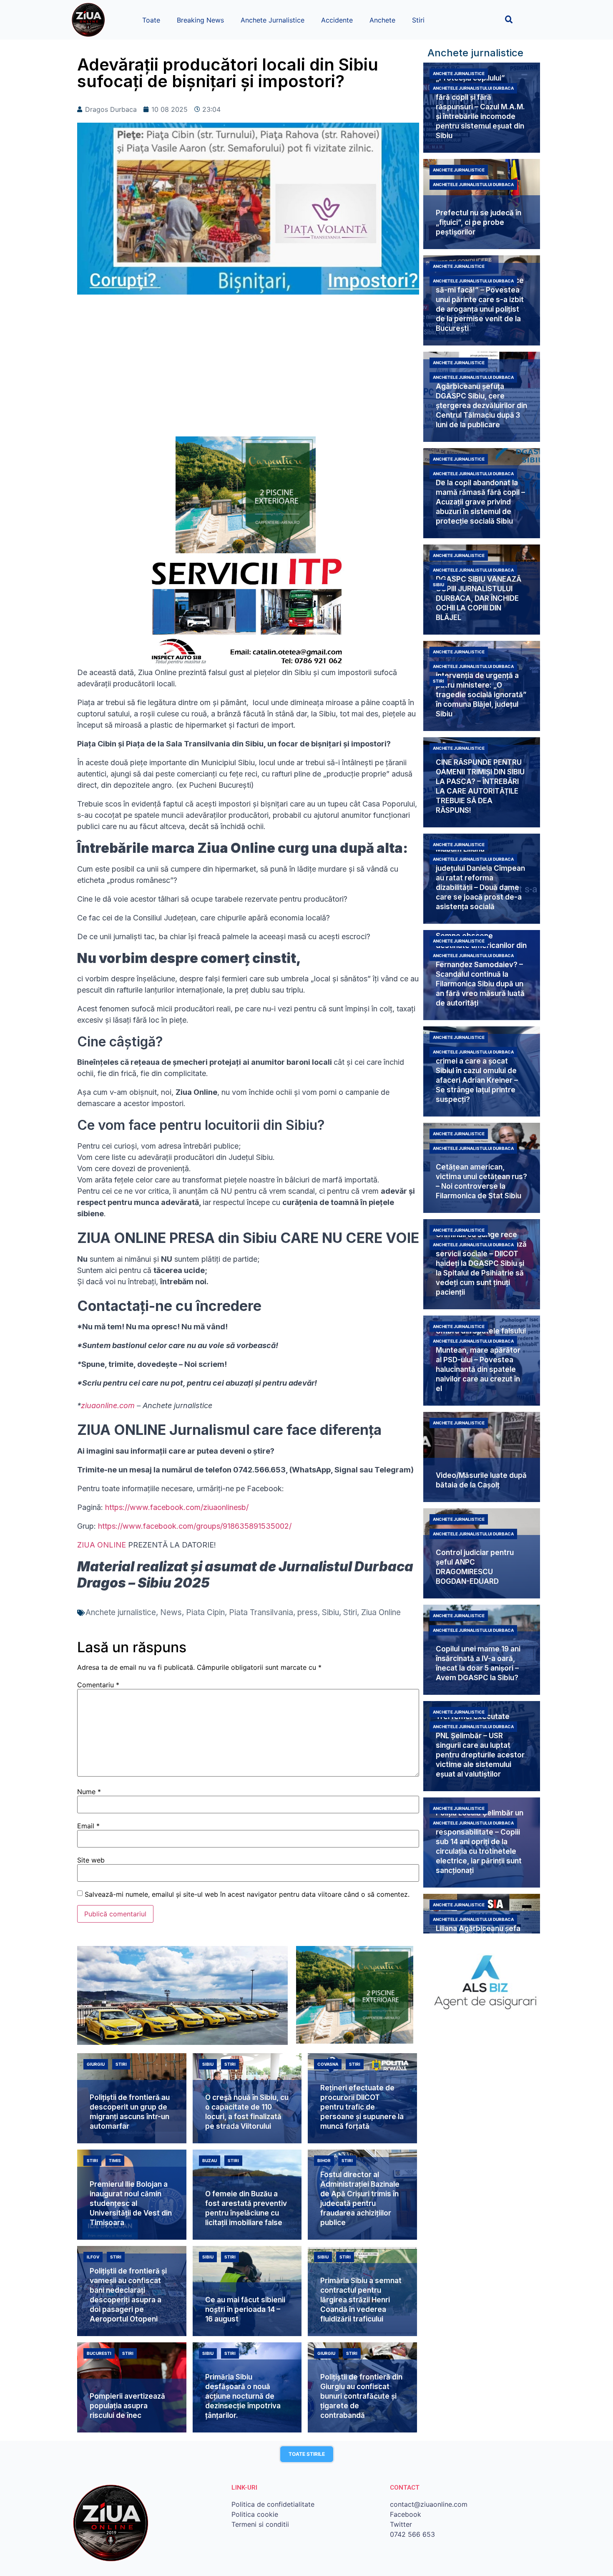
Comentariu (98, 1685)
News (171, 1612)
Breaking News (200, 20)
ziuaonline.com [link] (108, 1405)
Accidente (337, 20)
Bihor (324, 2160)
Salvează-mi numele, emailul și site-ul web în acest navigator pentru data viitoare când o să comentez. (247, 1894)
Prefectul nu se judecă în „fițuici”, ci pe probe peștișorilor (479, 222)
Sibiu (330, 1612)
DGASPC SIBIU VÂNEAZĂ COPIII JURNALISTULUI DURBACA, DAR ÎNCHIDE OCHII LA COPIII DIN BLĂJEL (479, 598)
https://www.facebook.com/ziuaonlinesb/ (177, 1507)
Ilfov (93, 2257)
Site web (91, 1860)
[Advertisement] (248, 370)
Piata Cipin (205, 1612)
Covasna (328, 2064)
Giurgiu (96, 2064)
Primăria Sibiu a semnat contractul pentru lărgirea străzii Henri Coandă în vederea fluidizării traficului (361, 2300)
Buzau (210, 2160)
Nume (89, 1792)
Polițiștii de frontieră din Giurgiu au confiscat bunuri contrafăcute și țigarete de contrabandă (361, 2396)
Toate (151, 20)
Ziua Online (381, 1612)
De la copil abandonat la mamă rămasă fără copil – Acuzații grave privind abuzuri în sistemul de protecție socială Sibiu (480, 502)
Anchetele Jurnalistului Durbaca (473, 88)
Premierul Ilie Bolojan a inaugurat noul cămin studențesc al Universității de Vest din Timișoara (131, 2203)
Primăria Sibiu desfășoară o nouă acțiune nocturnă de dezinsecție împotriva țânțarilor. (243, 2396)
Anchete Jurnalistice (273, 20)
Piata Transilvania (261, 1612)
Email (88, 1826)
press (308, 1612)
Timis (115, 2160)
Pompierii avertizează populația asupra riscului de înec (127, 2406)
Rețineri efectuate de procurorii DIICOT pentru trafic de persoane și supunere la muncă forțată (362, 2107)
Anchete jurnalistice (121, 1612)
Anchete (382, 20)
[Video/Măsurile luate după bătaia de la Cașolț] (482, 1457)
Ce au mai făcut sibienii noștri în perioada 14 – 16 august (245, 2309)
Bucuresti (99, 2353)
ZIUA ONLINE (102, 1545)
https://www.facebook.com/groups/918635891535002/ (195, 1526)
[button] (509, 19)
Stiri (418, 20)
